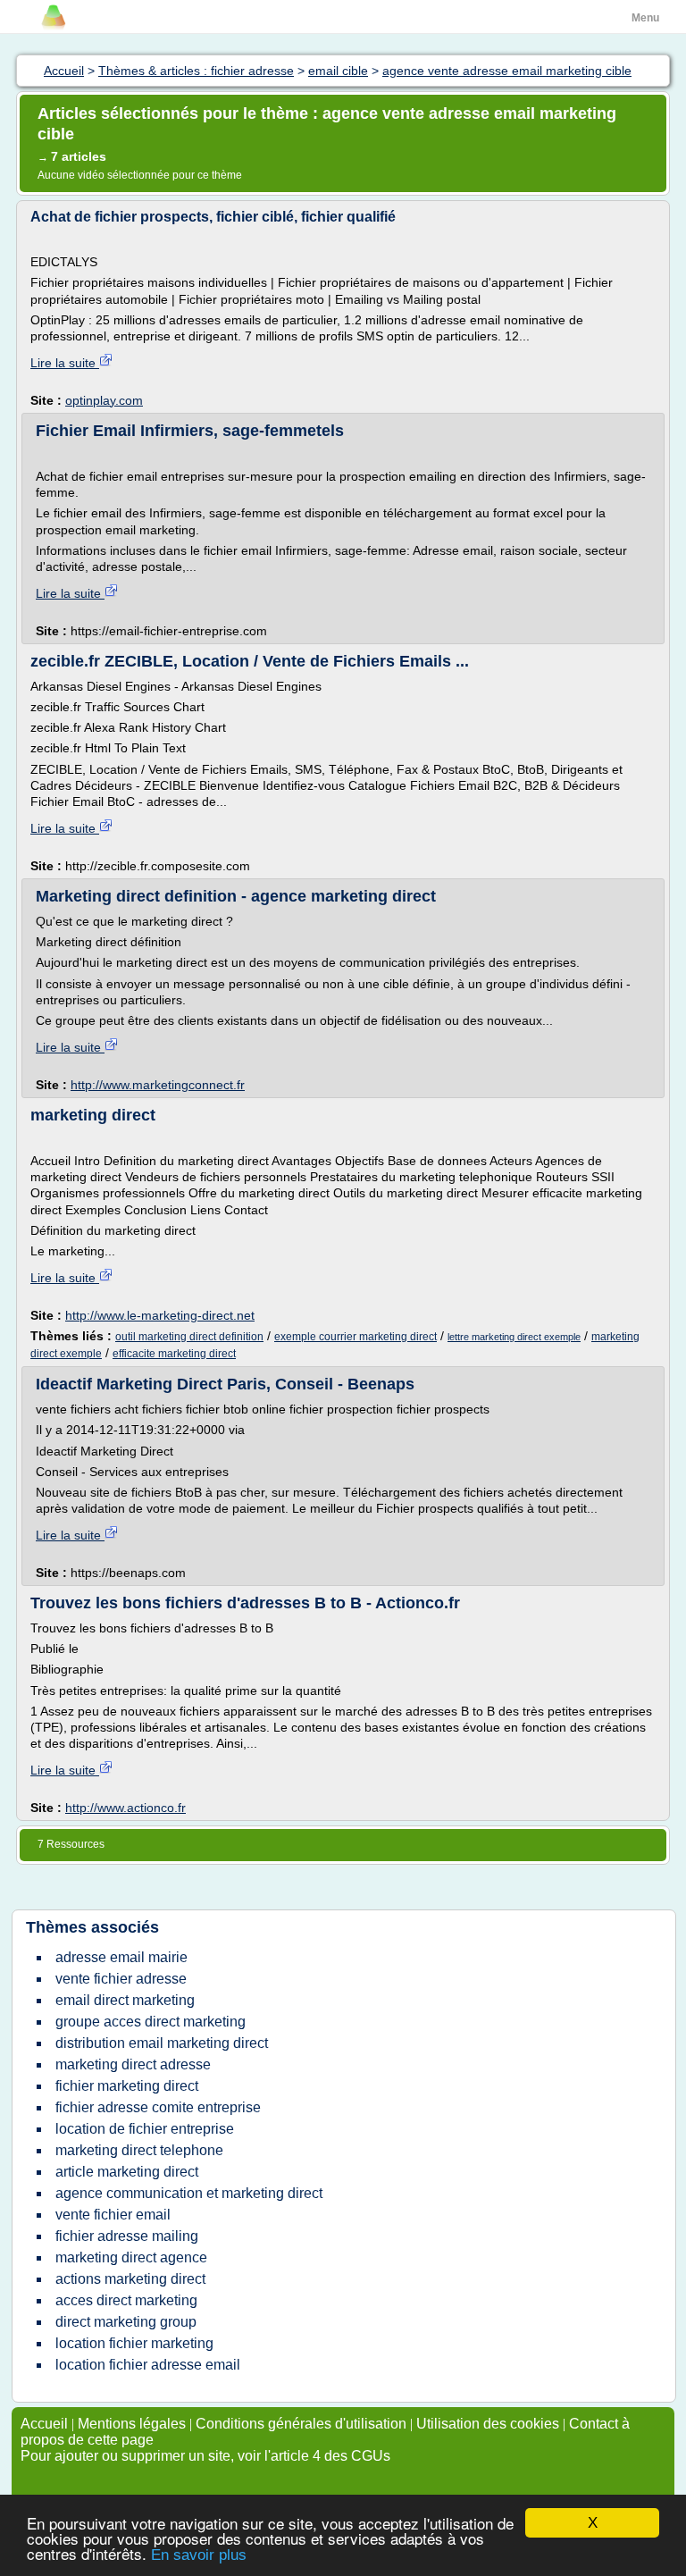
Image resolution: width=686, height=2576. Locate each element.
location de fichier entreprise (145, 2129)
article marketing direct (127, 2172)
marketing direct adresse (133, 2064)
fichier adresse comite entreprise (158, 2107)
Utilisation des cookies (488, 2424)
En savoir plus (199, 2555)
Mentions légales (132, 2424)
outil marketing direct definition (189, 1337)
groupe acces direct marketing (151, 2022)
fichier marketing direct (127, 2086)
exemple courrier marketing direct (356, 1337)
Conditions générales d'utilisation (301, 2424)
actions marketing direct (130, 2279)
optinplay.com (104, 400)
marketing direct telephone (139, 2150)
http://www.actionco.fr (125, 1808)
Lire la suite (65, 363)
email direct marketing (125, 2000)
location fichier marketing (134, 2343)
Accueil (44, 2424)
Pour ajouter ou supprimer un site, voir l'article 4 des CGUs (205, 2456)
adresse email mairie (121, 1957)
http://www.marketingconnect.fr (158, 1085)
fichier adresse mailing (127, 2236)
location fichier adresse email (148, 2365)
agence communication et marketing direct (189, 2193)
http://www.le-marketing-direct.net (160, 1315)
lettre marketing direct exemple (514, 1337)
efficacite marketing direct (174, 1354)
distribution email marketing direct (162, 2043)
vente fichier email (113, 2215)
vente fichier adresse (121, 1979)
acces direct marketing (126, 2300)
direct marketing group (126, 2322)
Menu (645, 18)
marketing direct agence (131, 2257)
